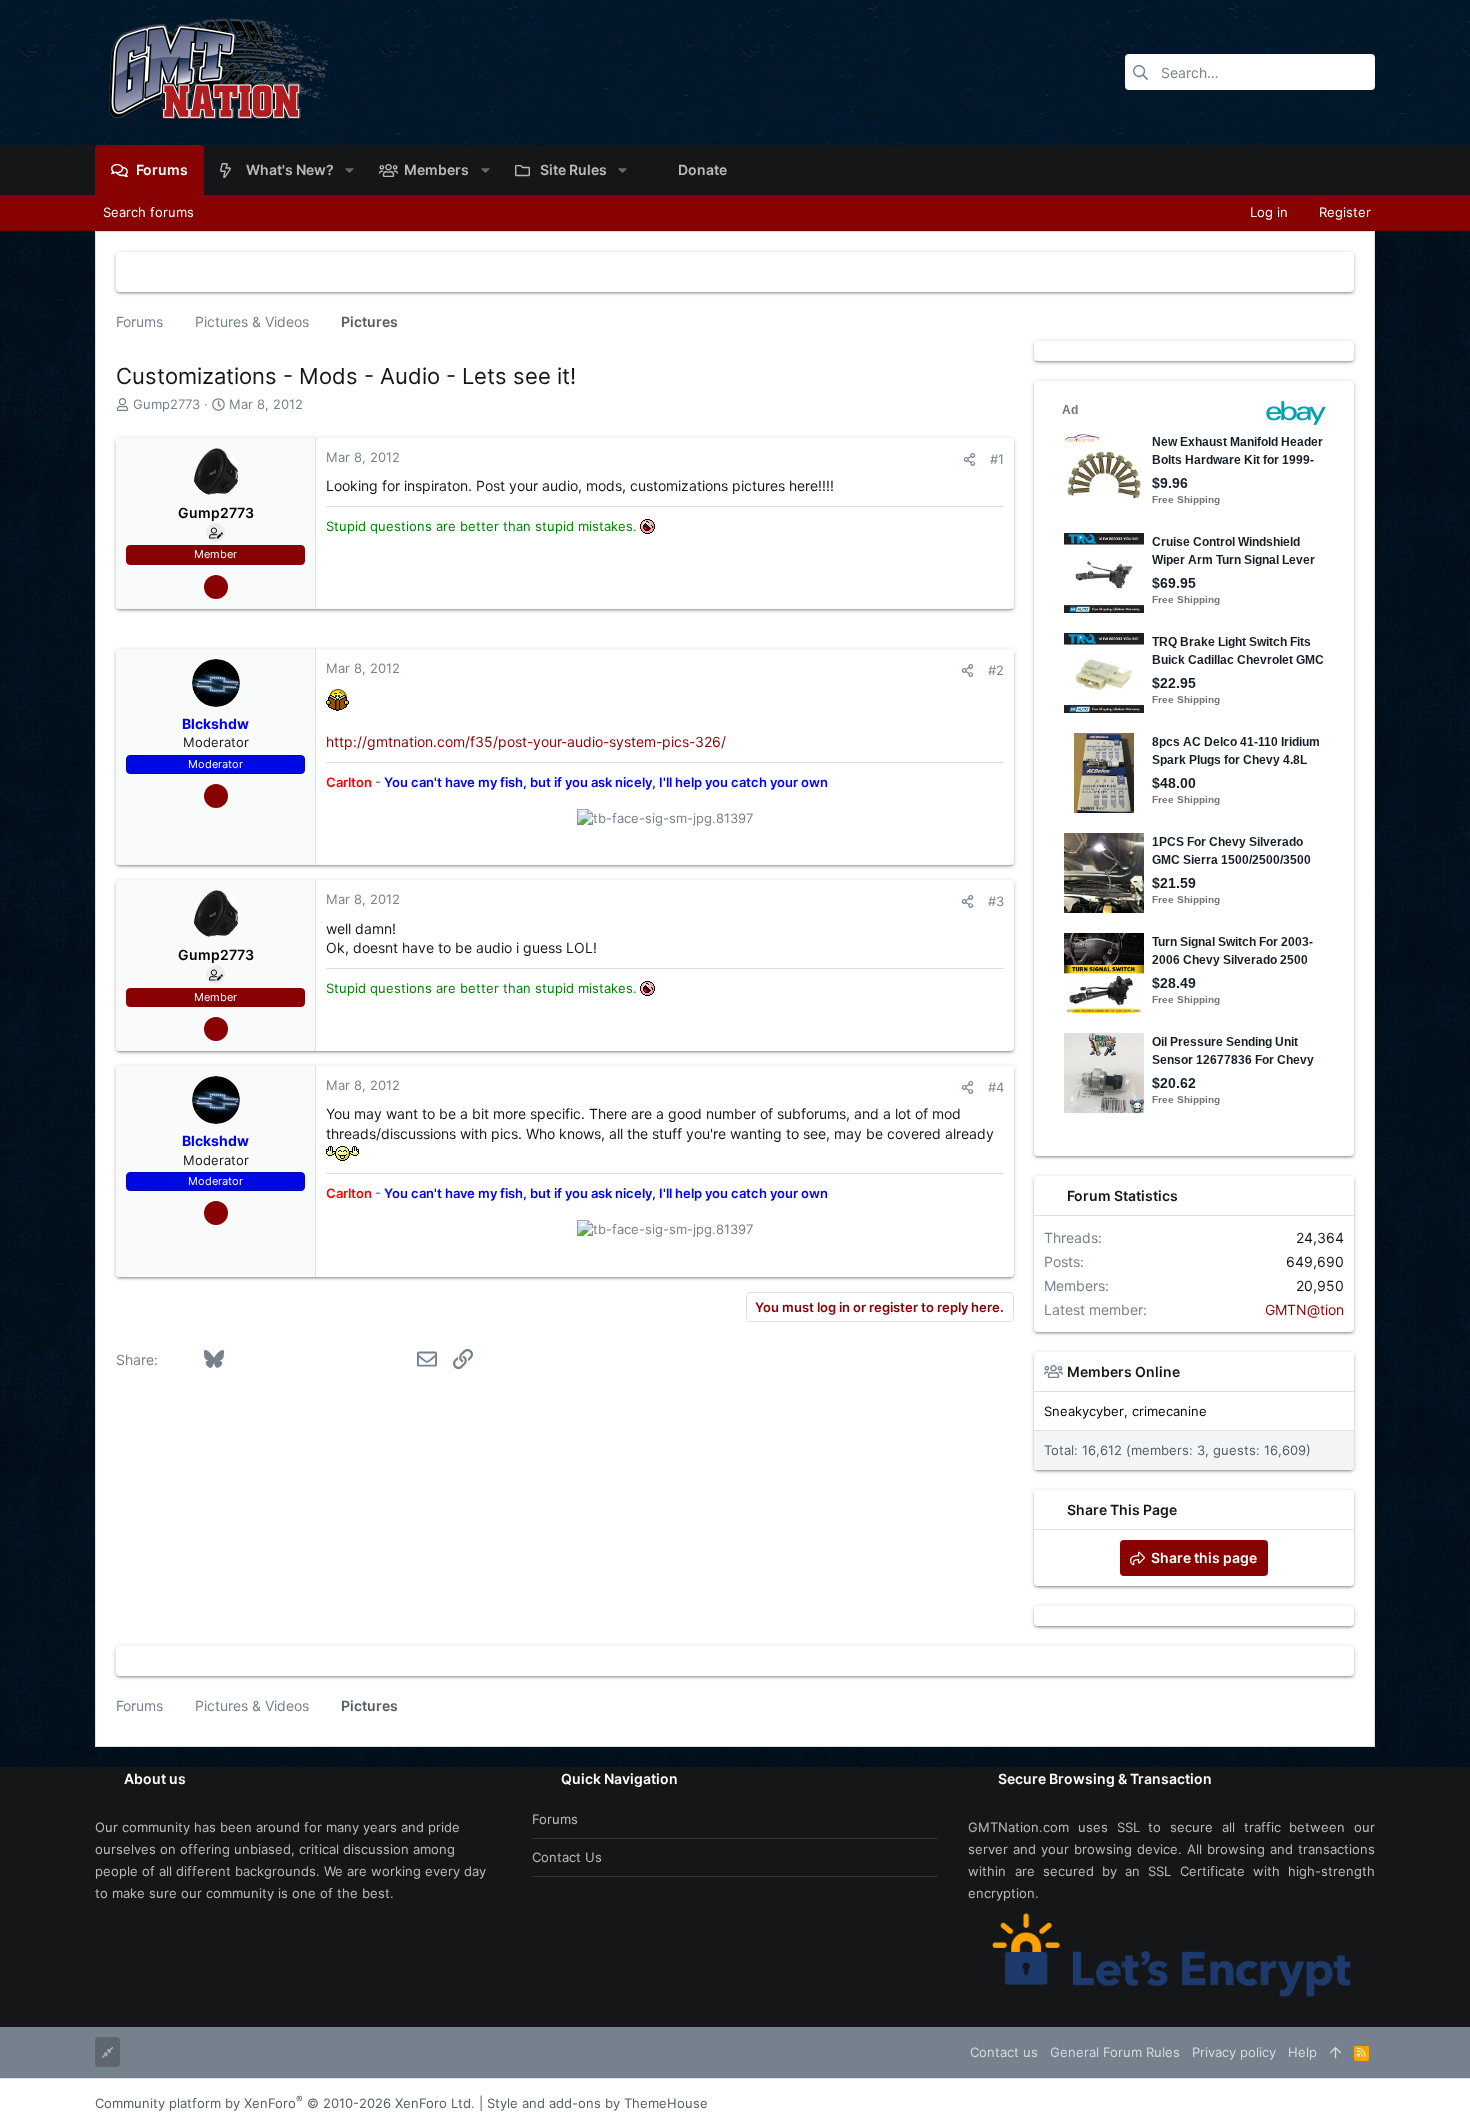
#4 (996, 1087)
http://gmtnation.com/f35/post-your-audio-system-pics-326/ (526, 741)
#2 (996, 670)
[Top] (1335, 2052)
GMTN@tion (1304, 1309)
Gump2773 (166, 404)
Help (1302, 2052)
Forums (555, 1819)
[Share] (969, 459)
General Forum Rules (1115, 2052)
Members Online (1123, 1371)
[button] (349, 170)
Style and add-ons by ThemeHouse (597, 2103)
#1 (997, 459)
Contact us (567, 1857)
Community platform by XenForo (285, 2103)
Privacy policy (1234, 2052)
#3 (996, 901)
